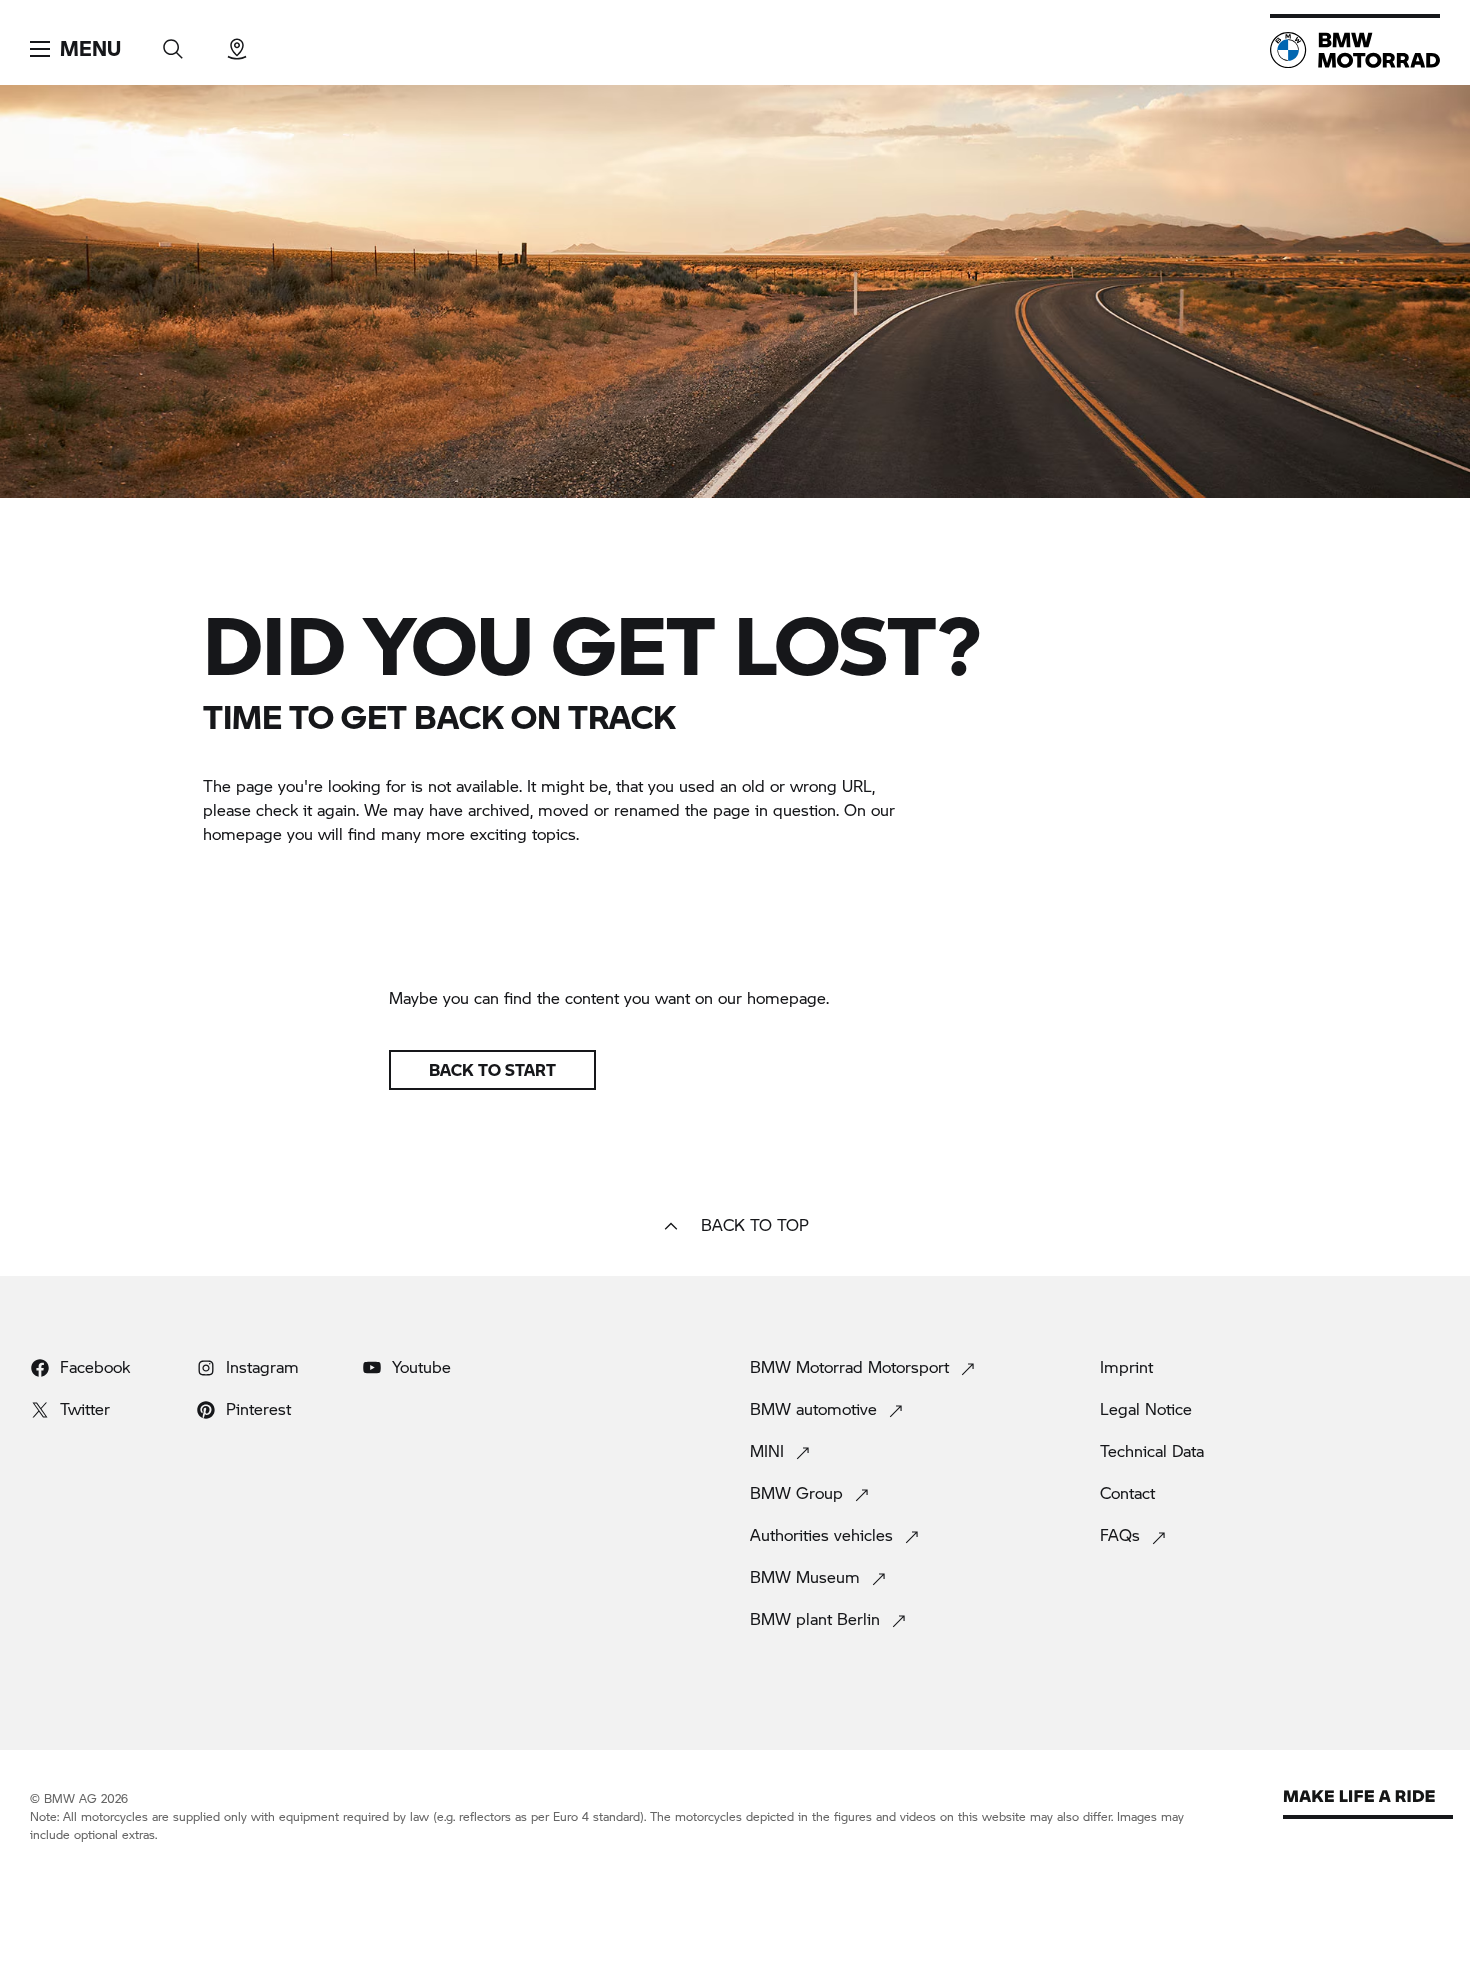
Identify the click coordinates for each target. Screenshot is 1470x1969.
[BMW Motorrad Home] (1355, 50)
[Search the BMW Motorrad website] (173, 42)
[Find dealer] (237, 42)
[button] (75, 49)
